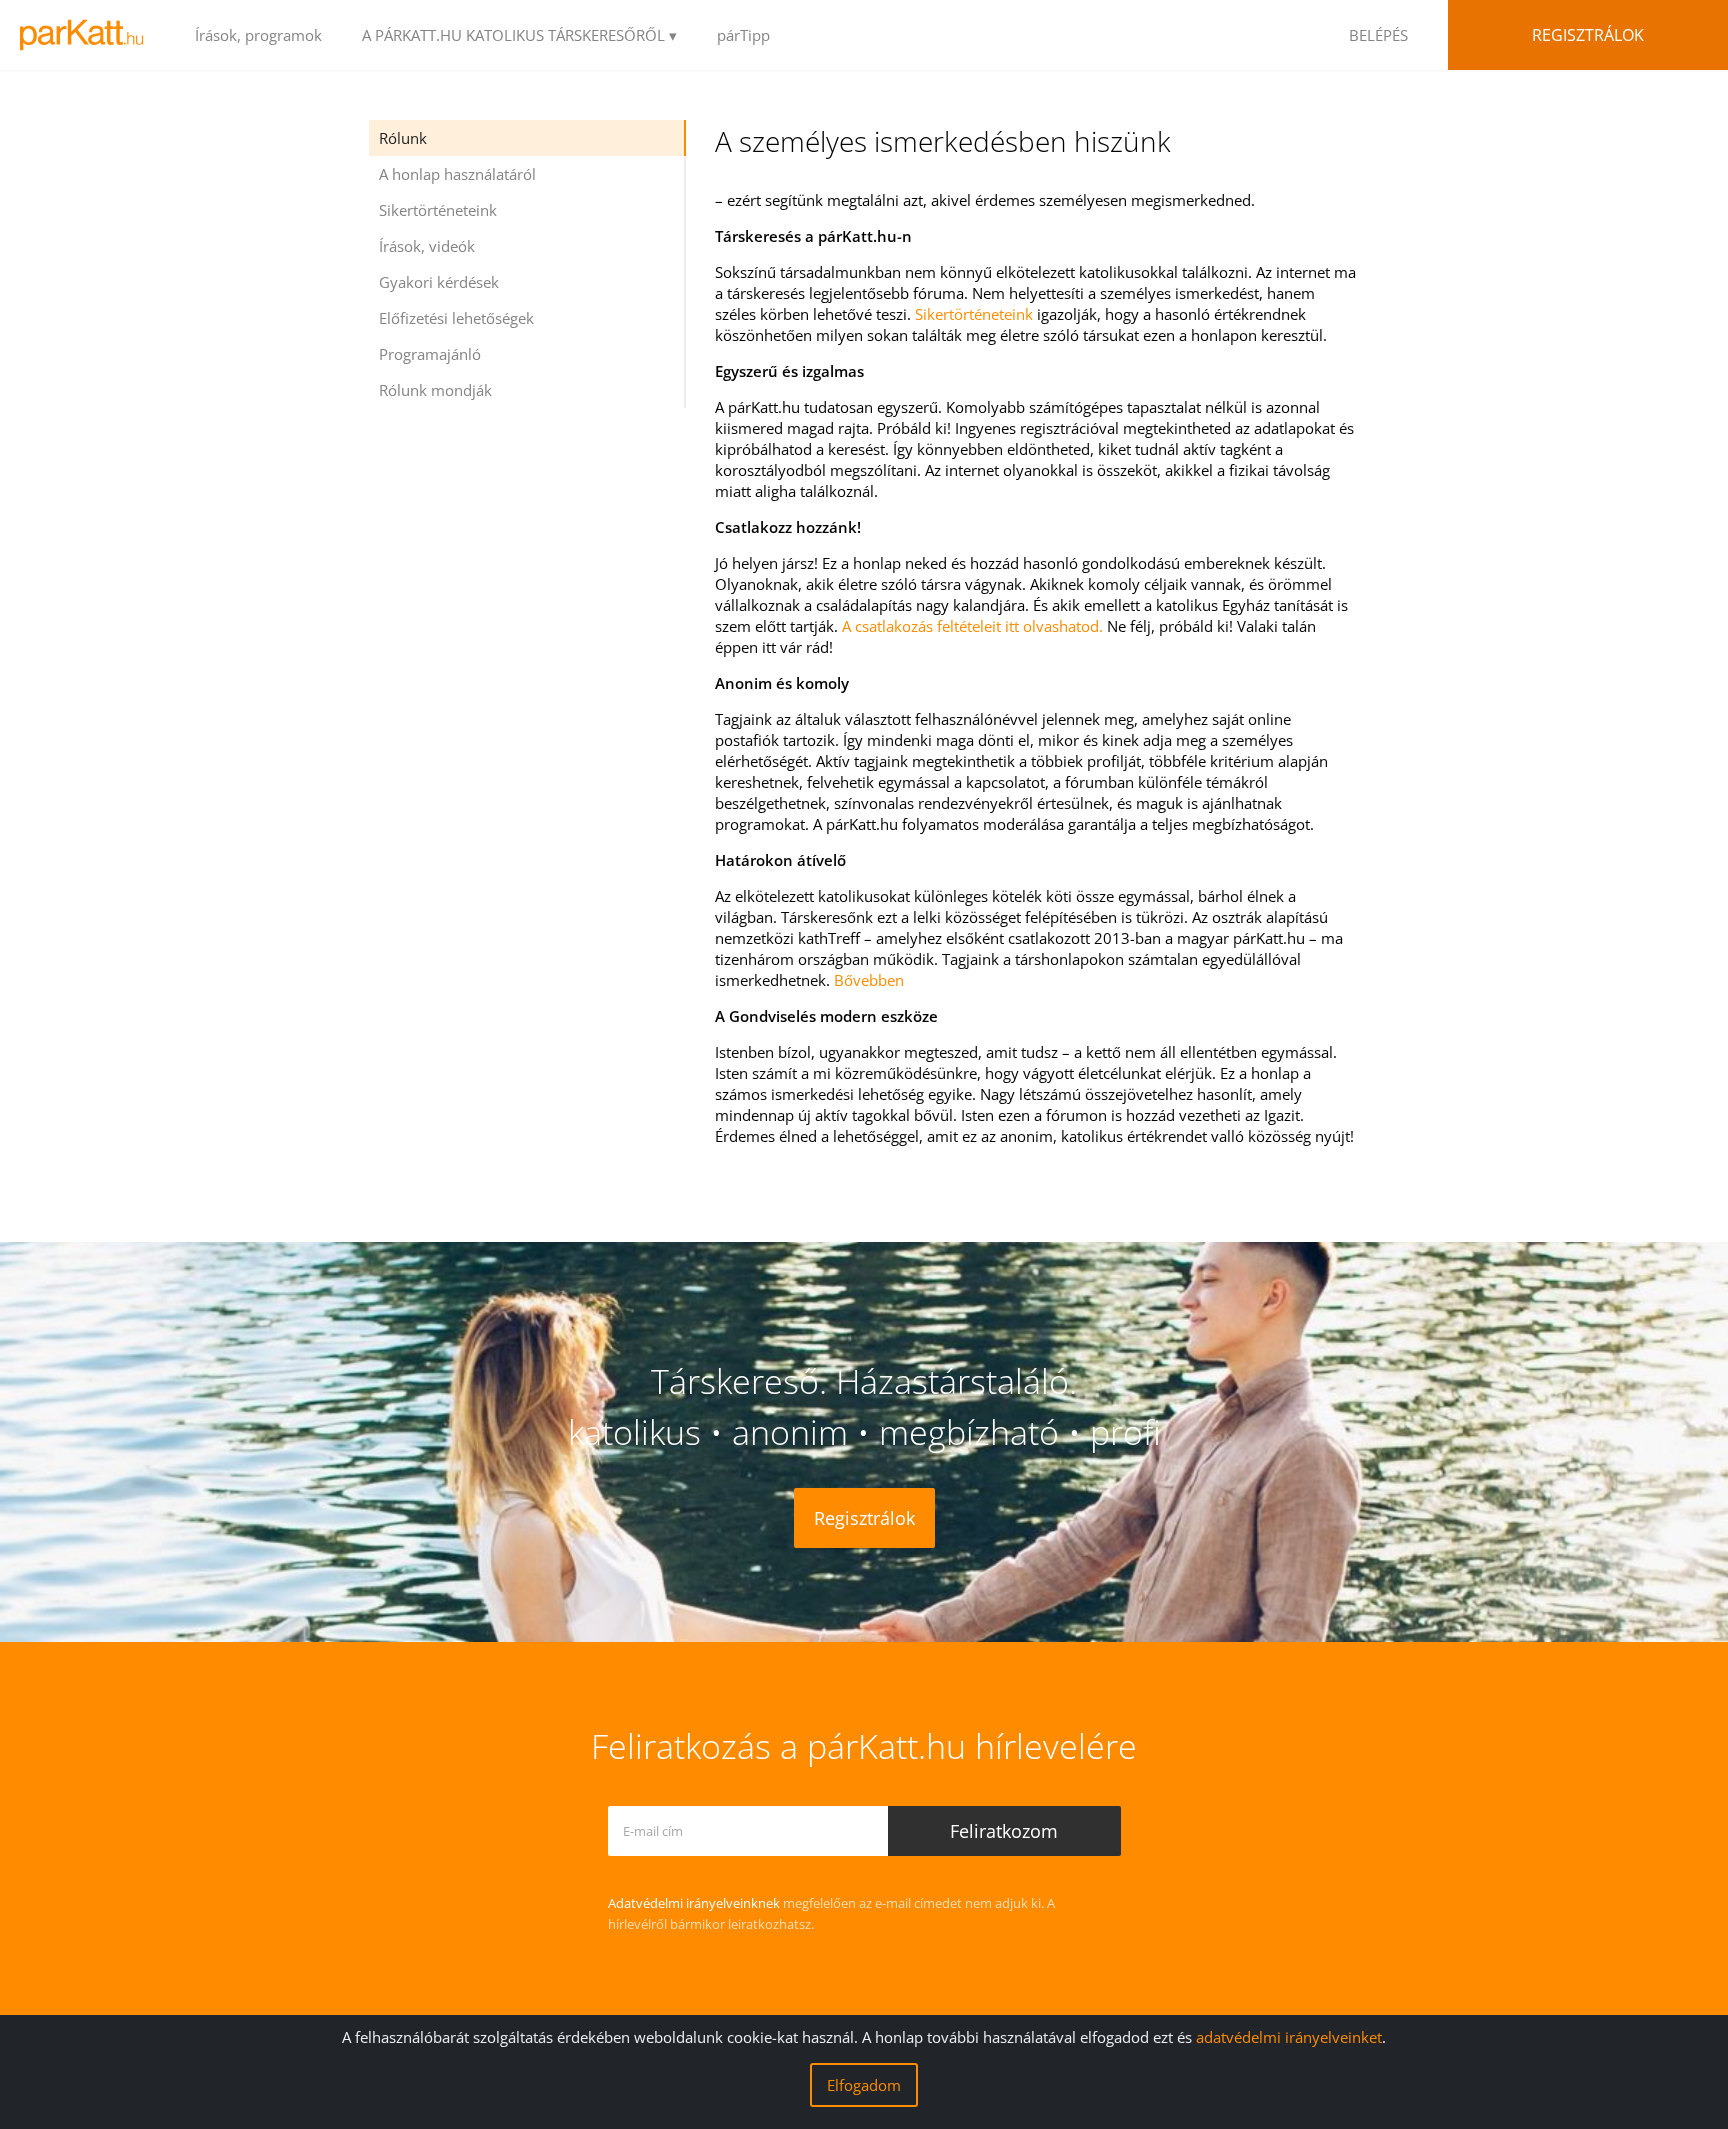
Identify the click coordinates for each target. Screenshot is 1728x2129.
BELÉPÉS (1378, 35)
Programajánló (430, 354)
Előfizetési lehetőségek (456, 318)
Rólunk (403, 138)
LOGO (87, 35)
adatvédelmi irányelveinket (1289, 2037)
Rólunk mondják (435, 390)
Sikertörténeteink (438, 210)
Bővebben (869, 980)
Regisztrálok (1588, 35)
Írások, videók (427, 246)
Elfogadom (864, 2085)
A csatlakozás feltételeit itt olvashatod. (972, 626)
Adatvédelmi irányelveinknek (694, 1903)
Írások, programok (258, 35)
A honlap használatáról (457, 174)
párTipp (743, 35)
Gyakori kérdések (439, 282)
